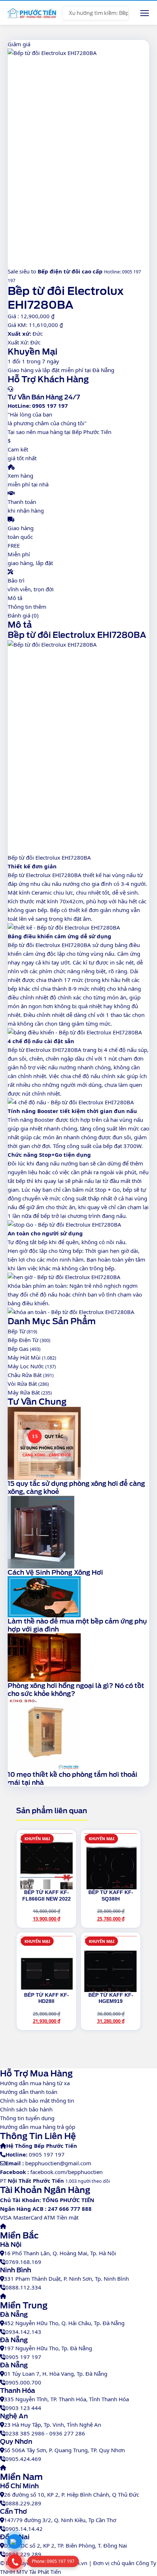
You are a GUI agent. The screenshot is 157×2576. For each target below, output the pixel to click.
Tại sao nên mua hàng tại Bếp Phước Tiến (60, 432)
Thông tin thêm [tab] (27, 607)
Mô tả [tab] (15, 598)
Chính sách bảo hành (26, 2109)
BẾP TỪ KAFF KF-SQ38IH (111, 1895)
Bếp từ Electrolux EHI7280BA (45, 875)
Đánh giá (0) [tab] (23, 615)
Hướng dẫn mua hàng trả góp (38, 2127)
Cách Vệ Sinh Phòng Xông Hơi (55, 1572)
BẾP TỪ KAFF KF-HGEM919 (111, 1998)
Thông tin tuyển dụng (27, 2118)
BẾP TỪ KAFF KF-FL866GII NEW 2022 (47, 1895)
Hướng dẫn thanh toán (29, 2092)
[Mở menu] (145, 13)
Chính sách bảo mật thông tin (37, 2100)
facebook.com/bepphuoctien (66, 2172)
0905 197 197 (47, 2154)
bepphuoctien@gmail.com (58, 2163)
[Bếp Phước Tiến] (32, 13)
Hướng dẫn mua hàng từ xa (35, 2083)
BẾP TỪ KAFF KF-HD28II (47, 1998)
